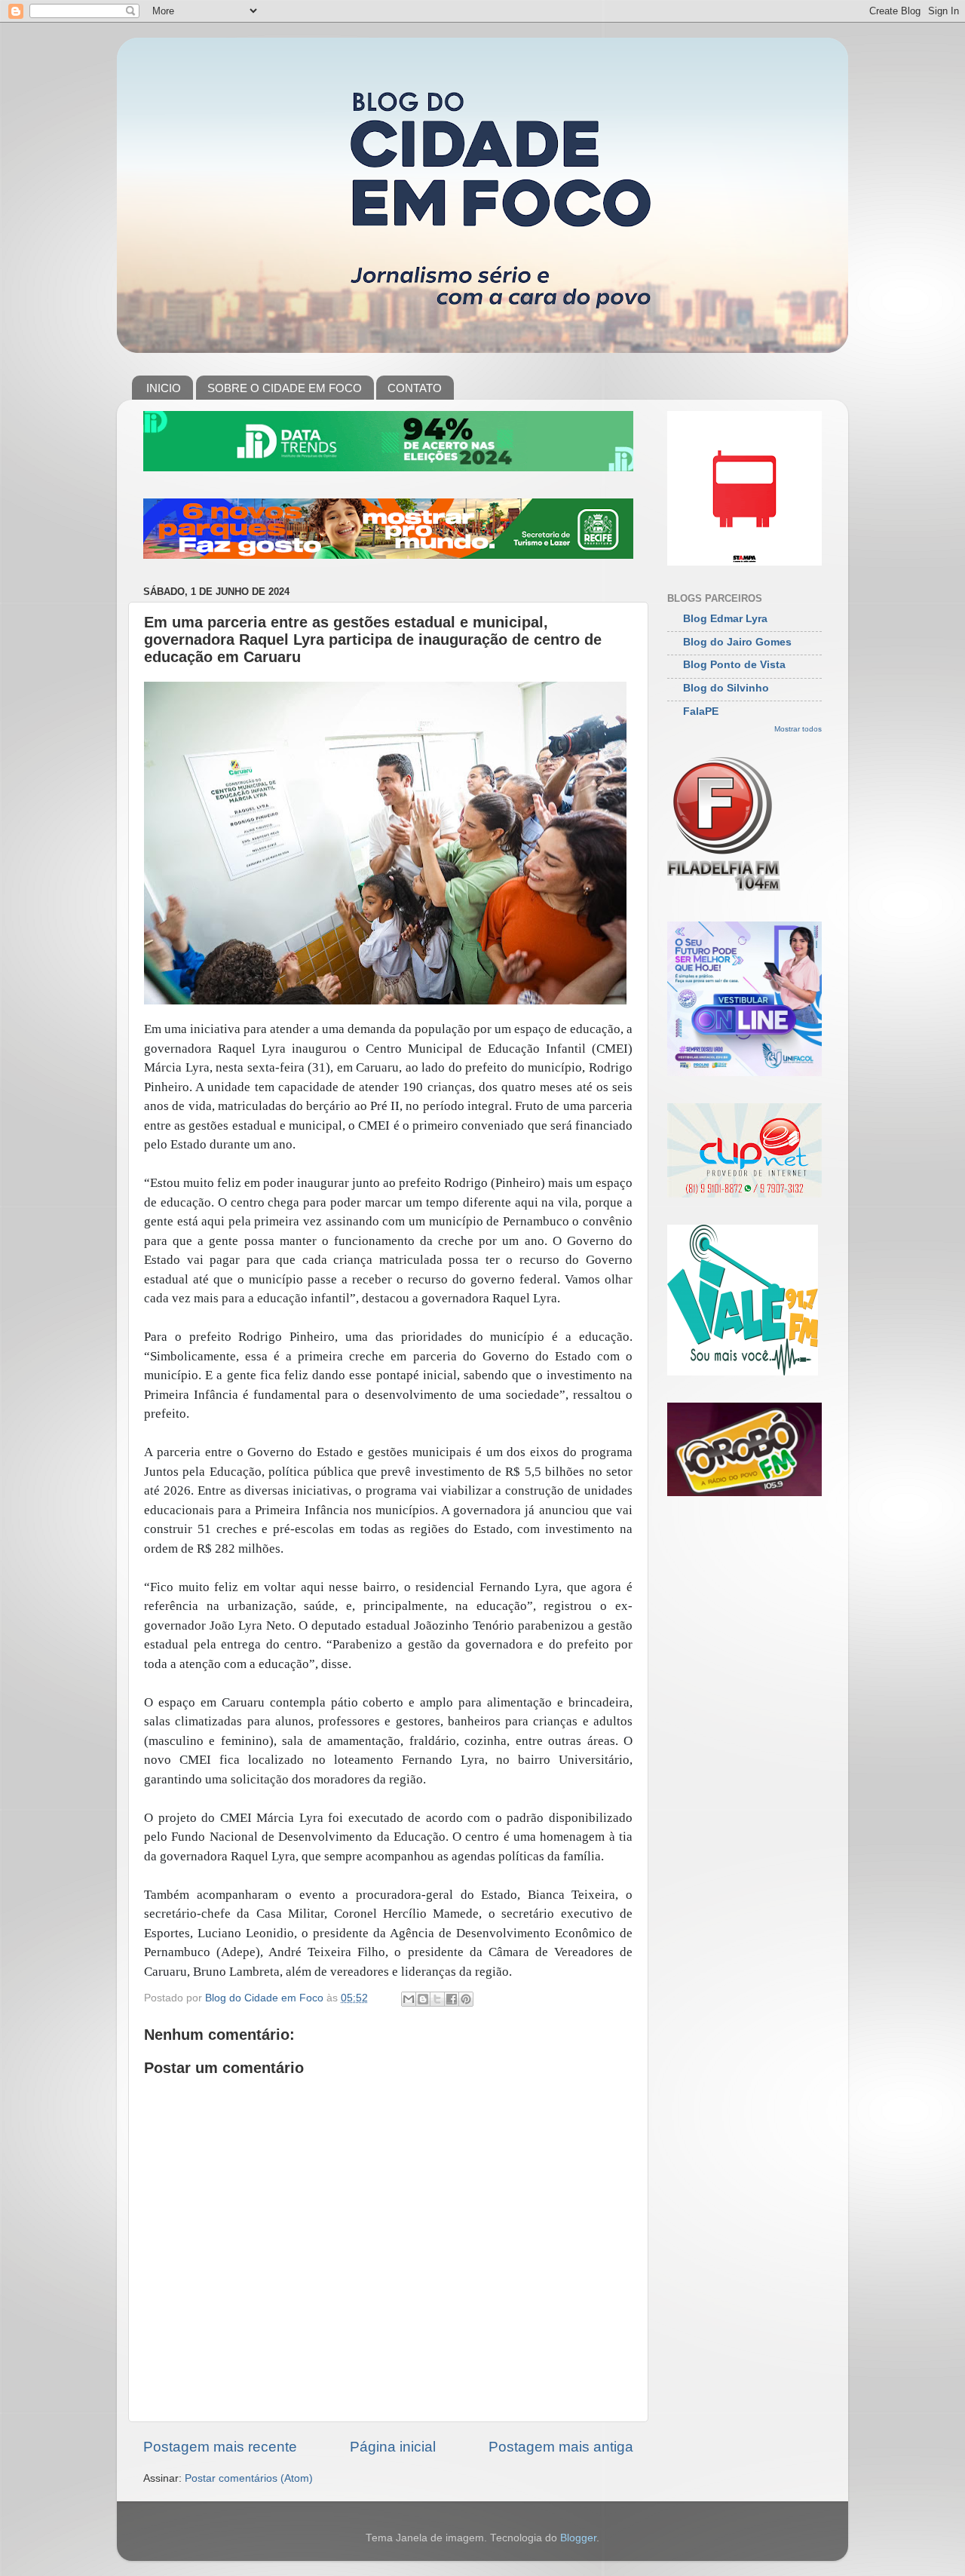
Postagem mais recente (220, 2447)
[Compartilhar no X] (437, 1999)
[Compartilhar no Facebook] (452, 1999)
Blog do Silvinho (726, 688)
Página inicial (393, 2447)
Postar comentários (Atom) (249, 2478)
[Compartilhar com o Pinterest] (466, 1999)
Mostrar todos (798, 729)
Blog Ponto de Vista (734, 665)
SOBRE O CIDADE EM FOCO (285, 388)
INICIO (164, 388)
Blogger (578, 2538)
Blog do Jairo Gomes (737, 642)
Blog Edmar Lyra (725, 619)
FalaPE (701, 711)
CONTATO (415, 388)
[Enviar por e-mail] (409, 1999)
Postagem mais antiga (561, 2447)
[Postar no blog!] (423, 1999)
